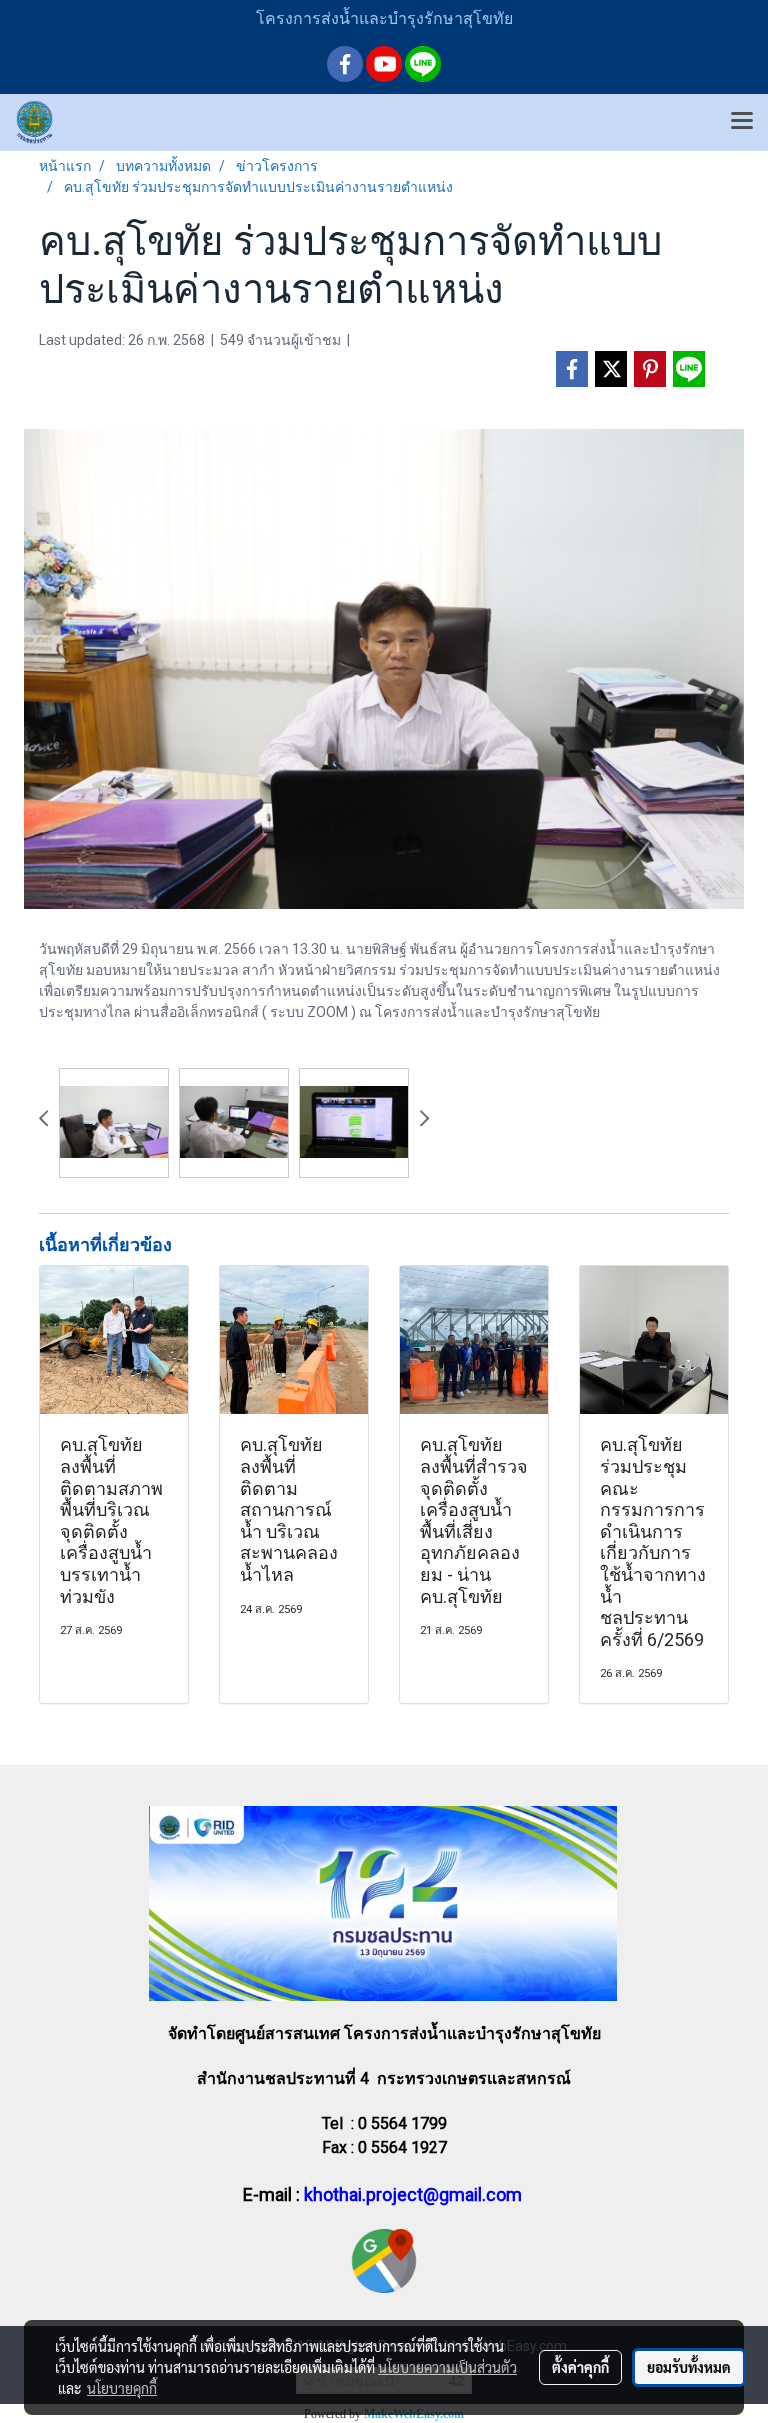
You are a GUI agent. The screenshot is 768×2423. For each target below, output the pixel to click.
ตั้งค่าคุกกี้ (580, 2367)
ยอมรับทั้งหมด (689, 2367)
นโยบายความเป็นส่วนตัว (447, 2367)
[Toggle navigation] (742, 122)
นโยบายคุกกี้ (122, 2388)
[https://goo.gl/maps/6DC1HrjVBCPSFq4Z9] (384, 2260)
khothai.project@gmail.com (413, 2194)
